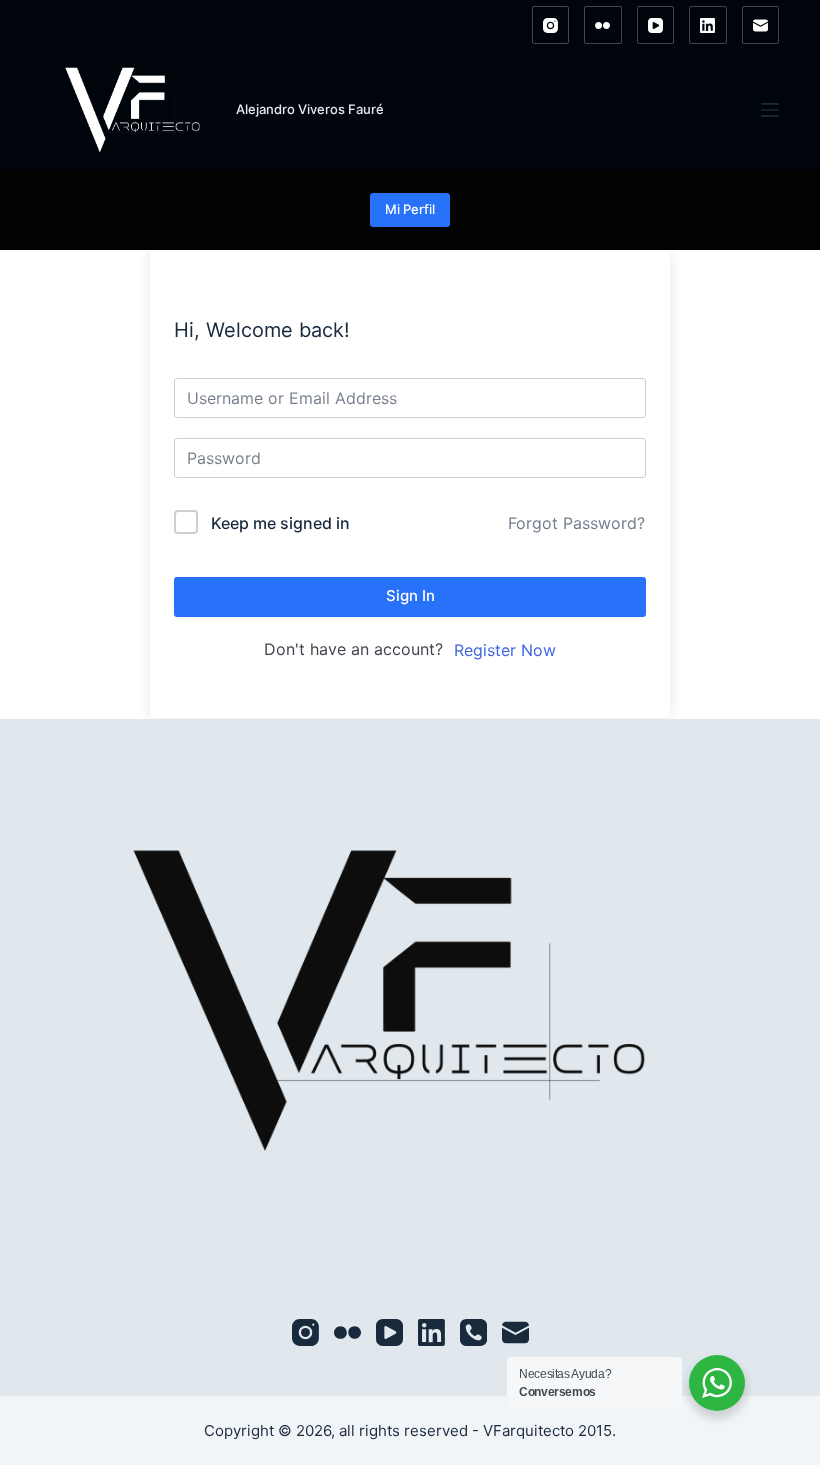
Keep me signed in (280, 523)
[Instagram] (551, 25)
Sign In (410, 595)
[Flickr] (603, 25)
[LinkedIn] (708, 25)
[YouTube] (656, 25)
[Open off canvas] (770, 110)
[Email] (761, 25)
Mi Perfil (410, 209)
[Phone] (473, 1332)
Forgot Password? (576, 523)
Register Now (505, 650)
